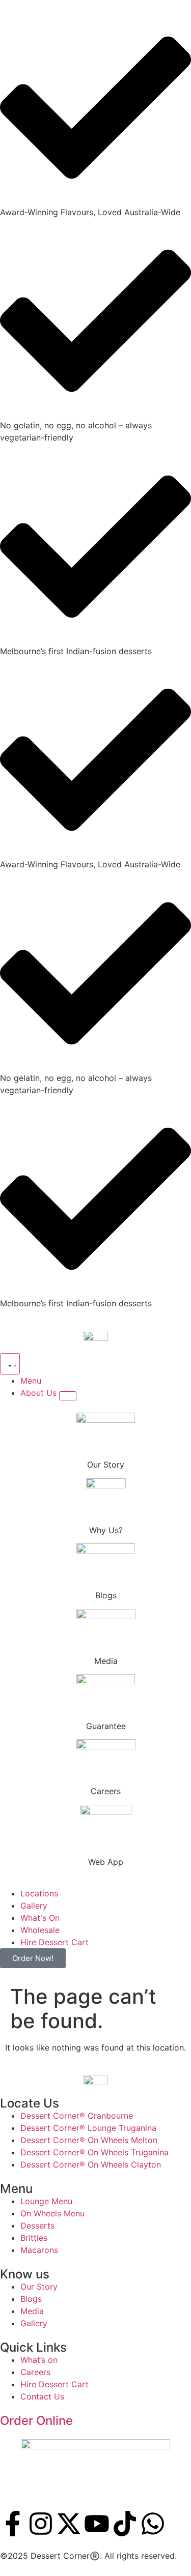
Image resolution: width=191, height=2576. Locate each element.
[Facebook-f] (13, 2524)
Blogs (106, 1595)
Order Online (36, 2421)
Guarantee (106, 1726)
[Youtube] (97, 2524)
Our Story (106, 1465)
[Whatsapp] (153, 2524)
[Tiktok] (125, 2524)
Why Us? (106, 1530)
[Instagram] (41, 2524)
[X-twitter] (69, 2524)
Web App (106, 1862)
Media (106, 1661)
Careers (106, 1791)
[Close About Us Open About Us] (68, 1396)
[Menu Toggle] (10, 1364)
